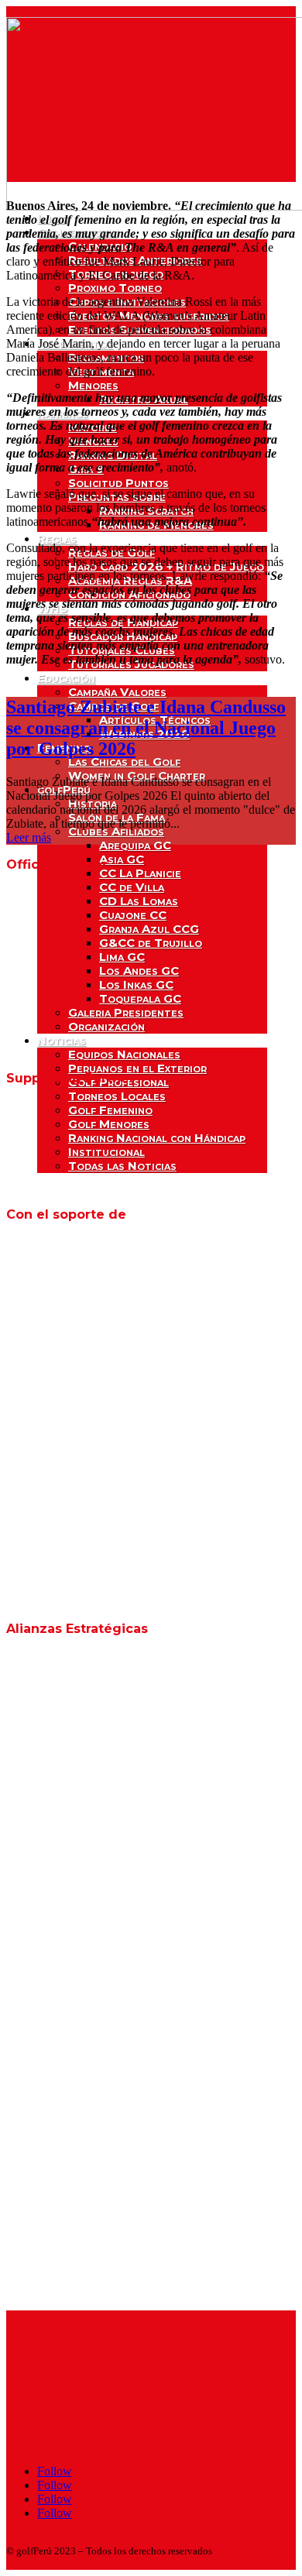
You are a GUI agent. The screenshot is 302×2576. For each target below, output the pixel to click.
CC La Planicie (140, 873)
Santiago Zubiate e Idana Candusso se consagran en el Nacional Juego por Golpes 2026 (146, 728)
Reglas (57, 539)
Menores (93, 385)
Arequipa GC (135, 845)
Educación (66, 678)
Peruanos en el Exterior (137, 1068)
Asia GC (122, 859)
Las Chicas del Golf (124, 761)
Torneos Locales (117, 1096)
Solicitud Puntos (118, 483)
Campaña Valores (117, 692)
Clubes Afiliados (116, 831)
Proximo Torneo (115, 288)
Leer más (29, 837)
